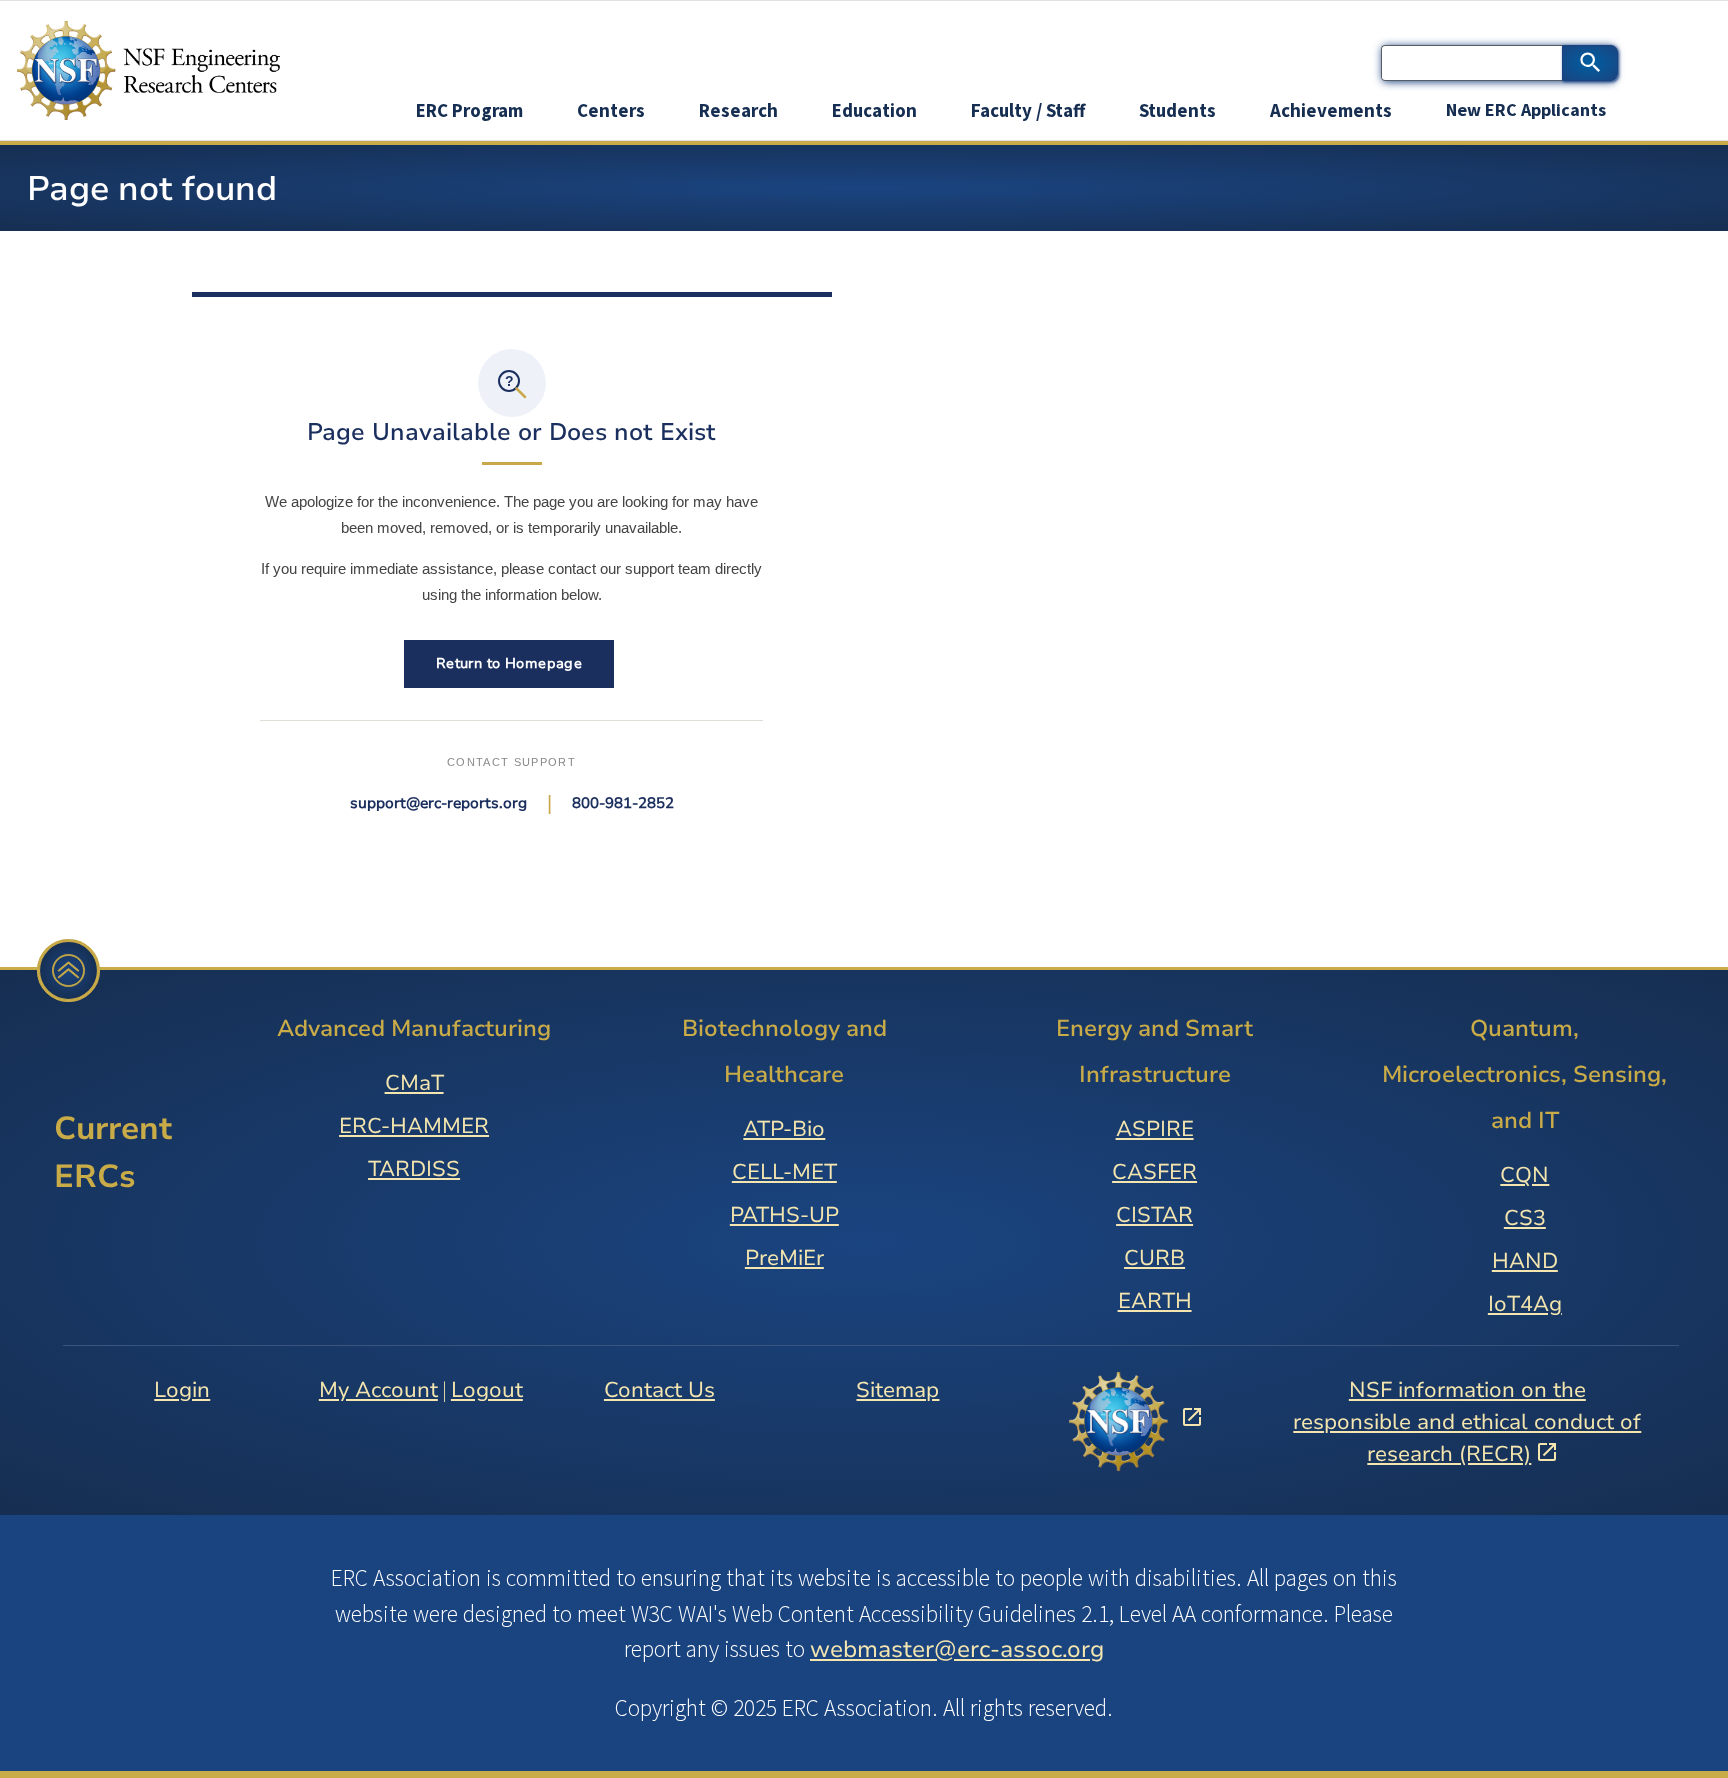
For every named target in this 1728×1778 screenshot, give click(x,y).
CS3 (1525, 1218)
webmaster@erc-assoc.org (957, 1649)
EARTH (1155, 1301)
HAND (1525, 1261)
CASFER (1154, 1172)
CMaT (414, 1083)
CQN (1524, 1175)
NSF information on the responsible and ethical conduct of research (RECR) (1467, 1422)
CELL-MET (784, 1172)
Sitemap (897, 1390)
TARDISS (414, 1169)
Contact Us (659, 1390)
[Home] (163, 70)
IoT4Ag (1525, 1304)
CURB (1154, 1258)
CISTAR (1154, 1215)
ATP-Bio (784, 1129)
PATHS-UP (784, 1215)
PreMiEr (784, 1258)
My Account (378, 1390)
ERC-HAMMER (414, 1126)
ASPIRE (1155, 1129)
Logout (487, 1390)
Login (182, 1390)
